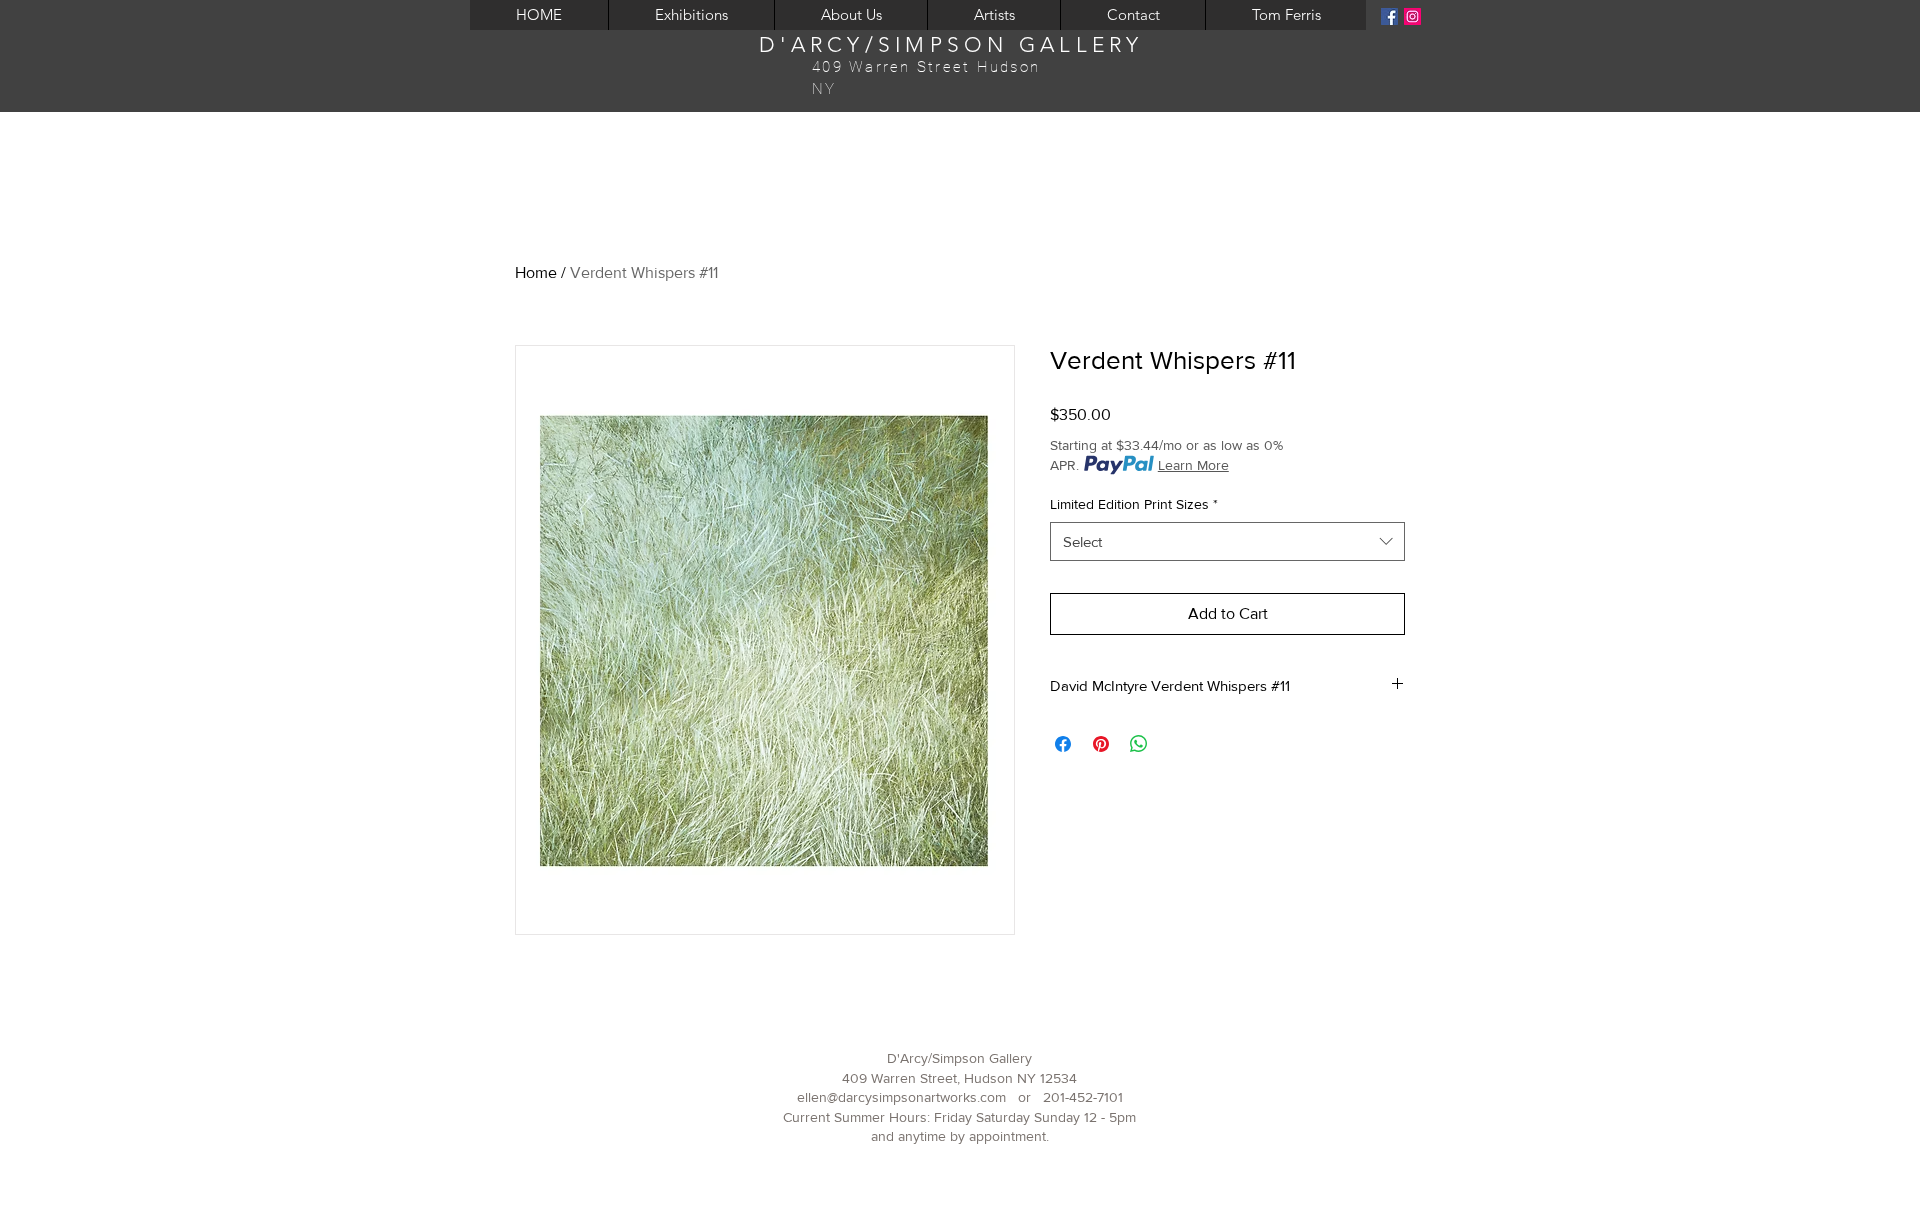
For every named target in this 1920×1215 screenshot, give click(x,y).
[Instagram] (1412, 16)
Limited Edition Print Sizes (1134, 504)
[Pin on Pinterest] (1101, 744)
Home (536, 272)
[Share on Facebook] (1063, 744)
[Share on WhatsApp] (1139, 744)
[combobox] (1227, 541)
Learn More (1193, 465)
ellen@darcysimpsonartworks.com (901, 1097)
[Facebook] (1389, 16)
